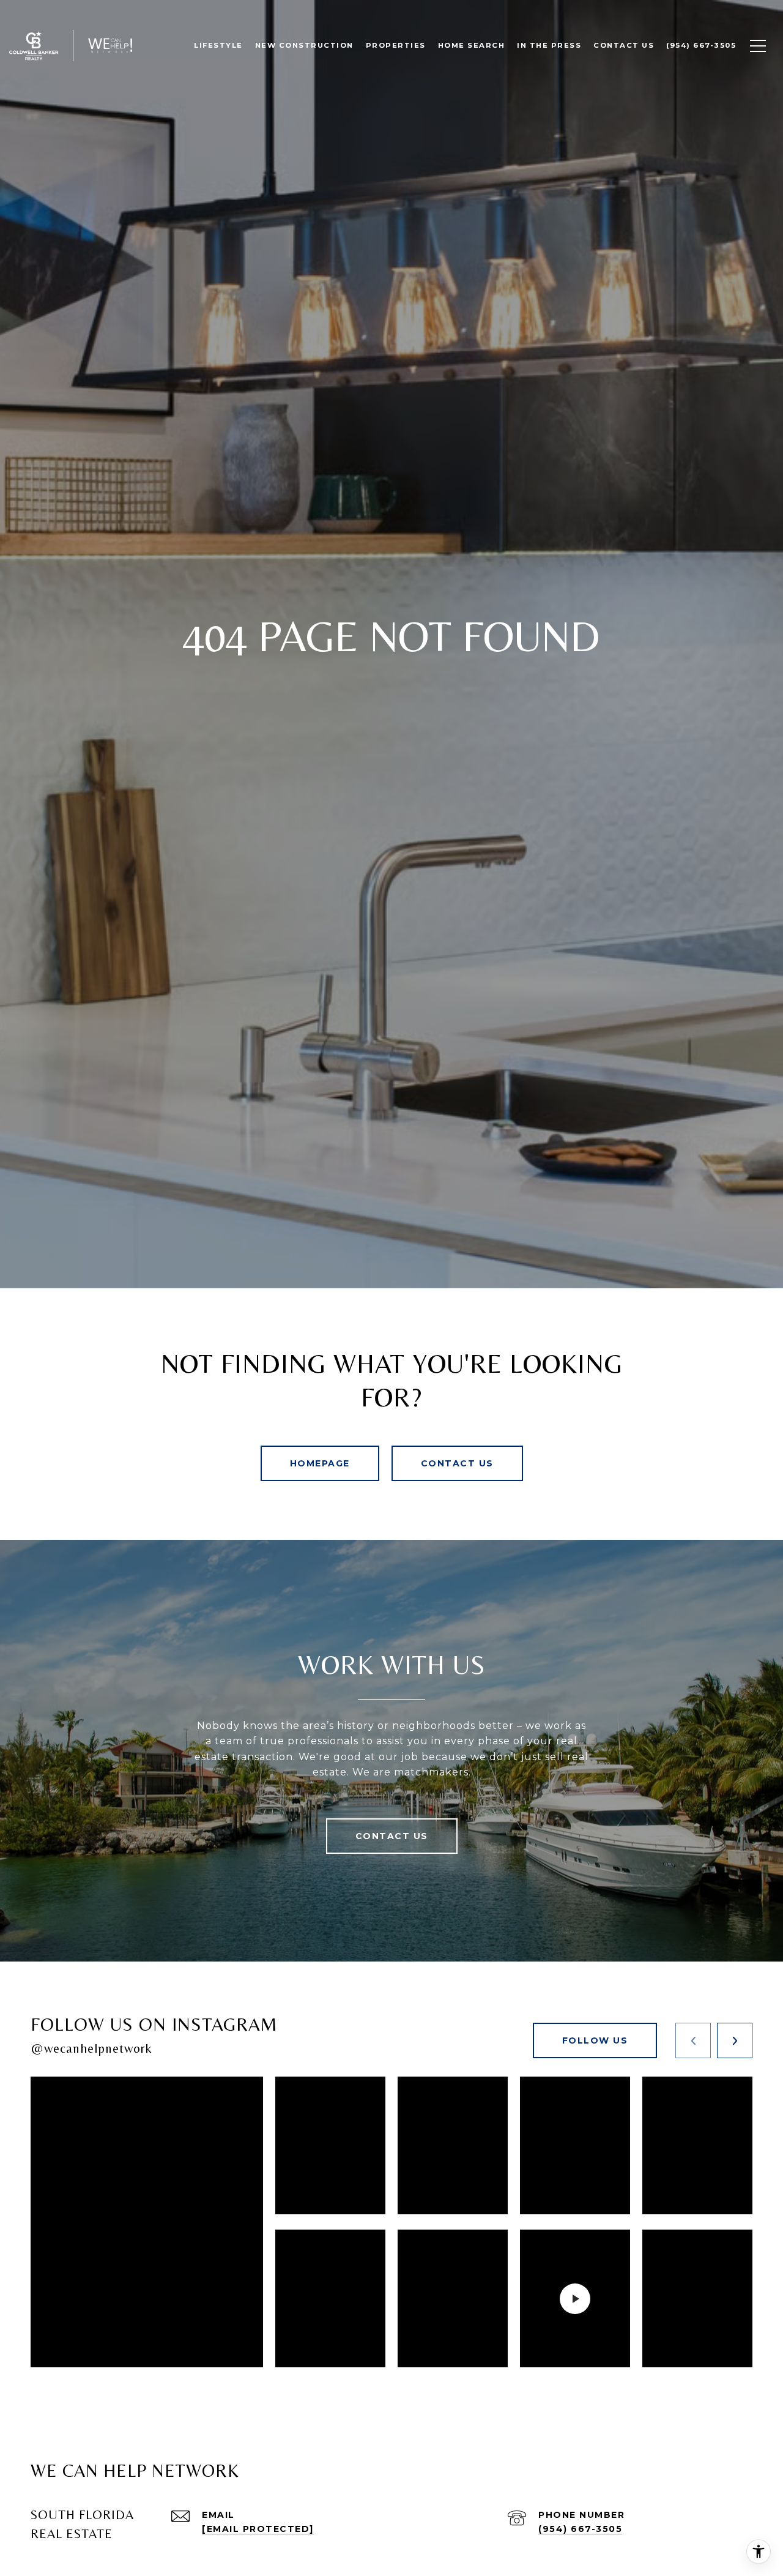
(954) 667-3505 (580, 2529)
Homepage (320, 1463)
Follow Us (595, 2040)
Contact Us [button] (457, 1463)
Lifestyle (218, 45)
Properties (396, 45)
